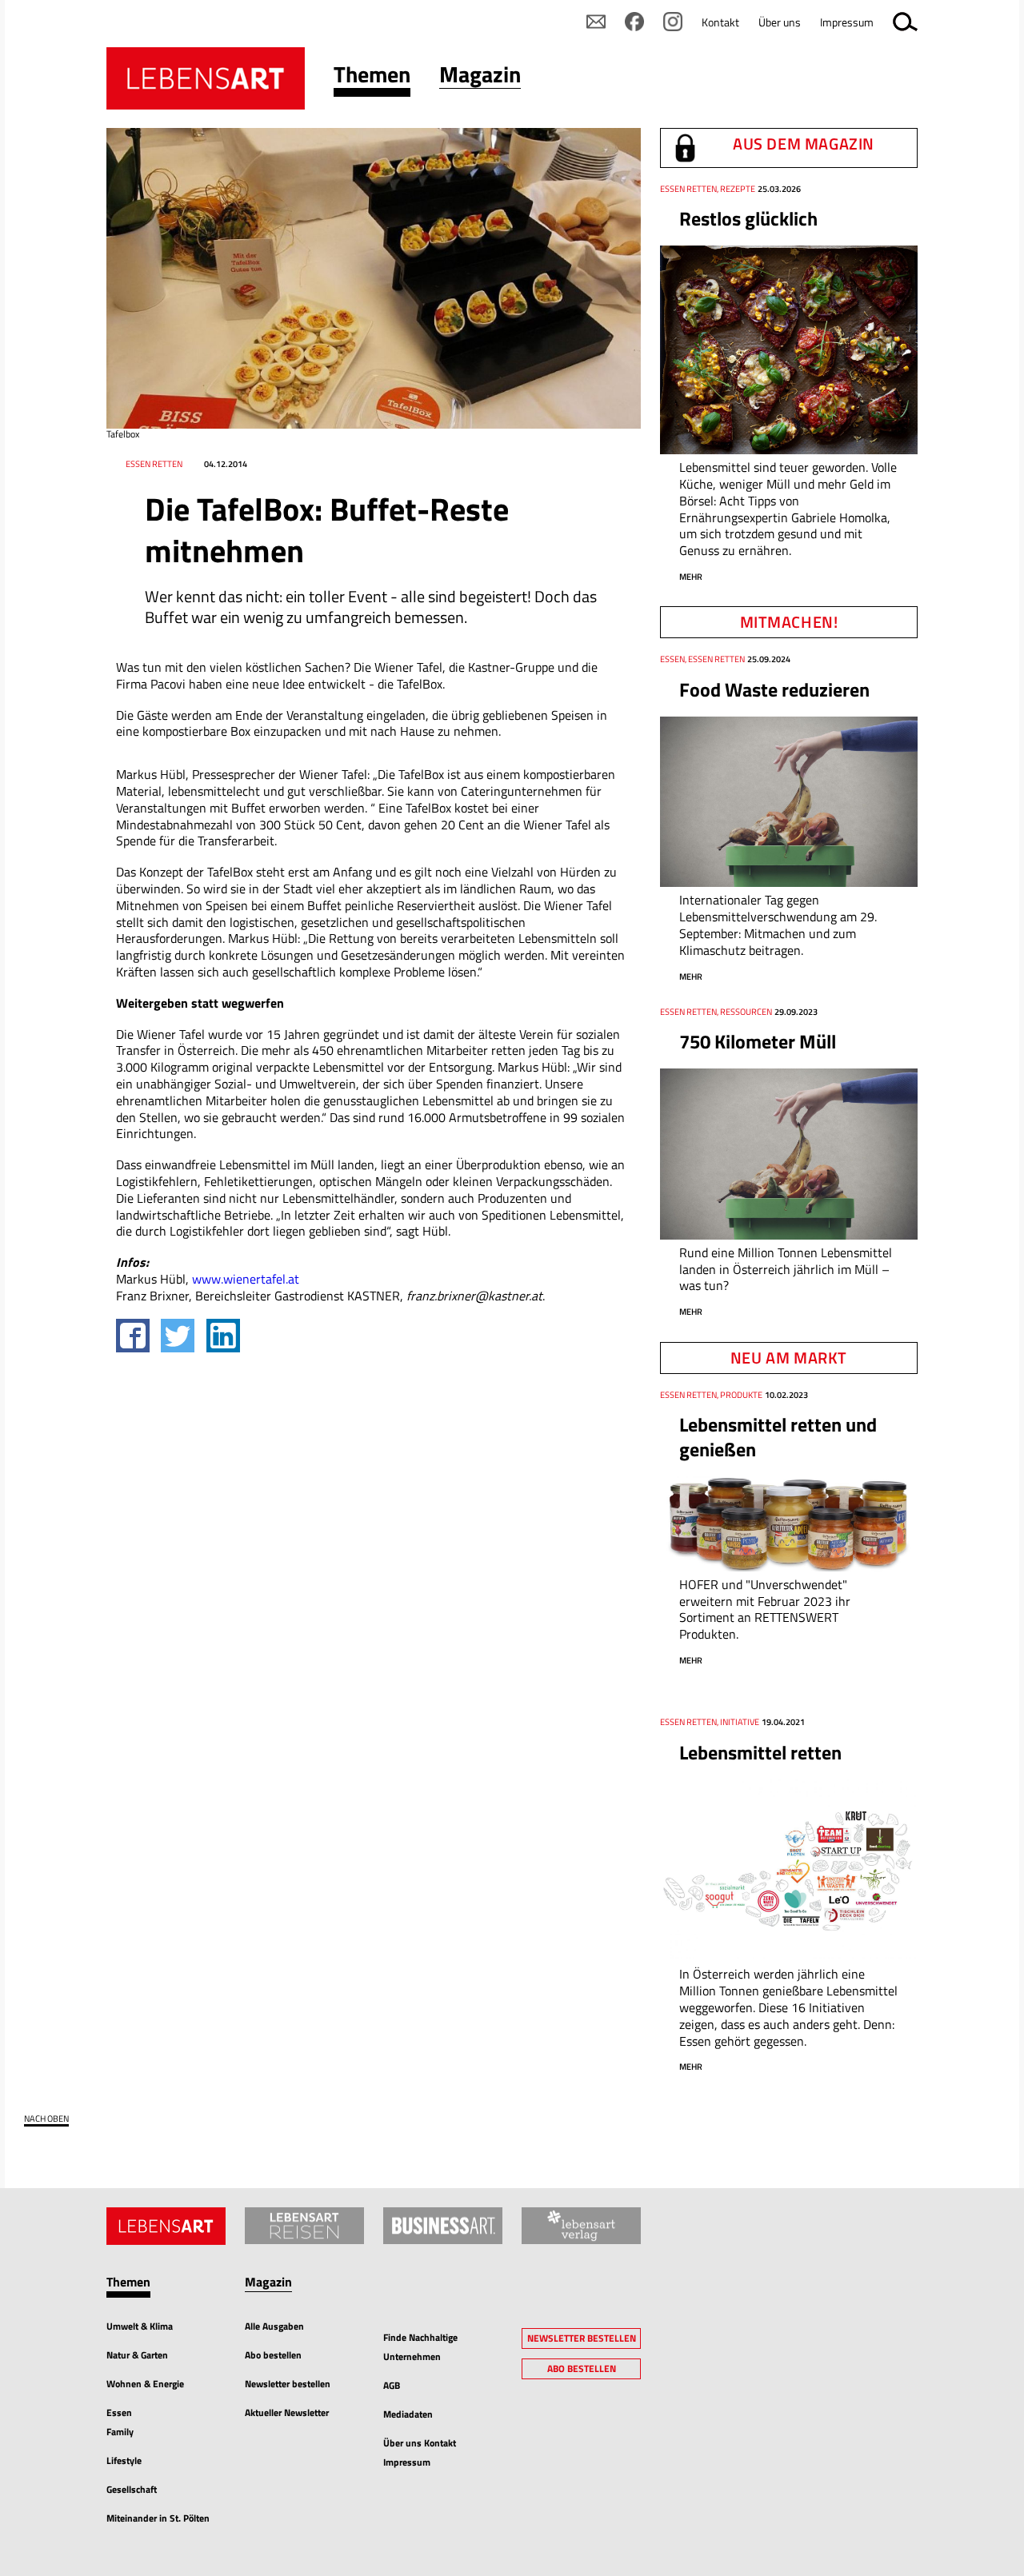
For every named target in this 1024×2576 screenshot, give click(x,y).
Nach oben (46, 2119)
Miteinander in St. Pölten (158, 2518)
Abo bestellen (273, 2355)
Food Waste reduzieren (774, 689)
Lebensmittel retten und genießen (778, 1437)
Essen (119, 2412)
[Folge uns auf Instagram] (673, 22)
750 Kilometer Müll (758, 1041)
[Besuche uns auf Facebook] (634, 22)
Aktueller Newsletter (287, 2412)
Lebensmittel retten (760, 1752)
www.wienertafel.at (246, 1279)
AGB (392, 2385)
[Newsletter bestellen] (596, 22)
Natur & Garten (137, 2355)
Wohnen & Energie (145, 2384)
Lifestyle (124, 2460)
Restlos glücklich (748, 218)
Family (120, 2432)
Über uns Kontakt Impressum (420, 2452)
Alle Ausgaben (274, 2326)
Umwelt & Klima (140, 2326)
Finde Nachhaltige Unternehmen (420, 2347)
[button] (372, 78)
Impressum (847, 22)
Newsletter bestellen (288, 2384)
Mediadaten (408, 2414)
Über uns (780, 22)
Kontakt (720, 22)
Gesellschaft (132, 2489)
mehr (691, 577)
